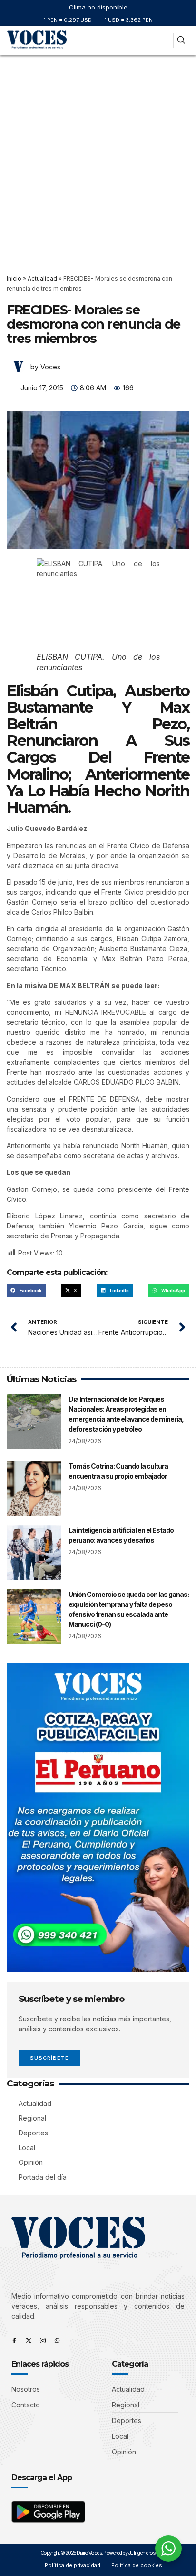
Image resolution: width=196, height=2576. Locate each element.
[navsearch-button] (181, 41)
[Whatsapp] (57, 2340)
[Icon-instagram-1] (43, 2340)
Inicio (14, 278)
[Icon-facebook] (14, 2340)
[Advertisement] (98, 158)
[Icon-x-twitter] (29, 2340)
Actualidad (42, 278)
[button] (162, 41)
